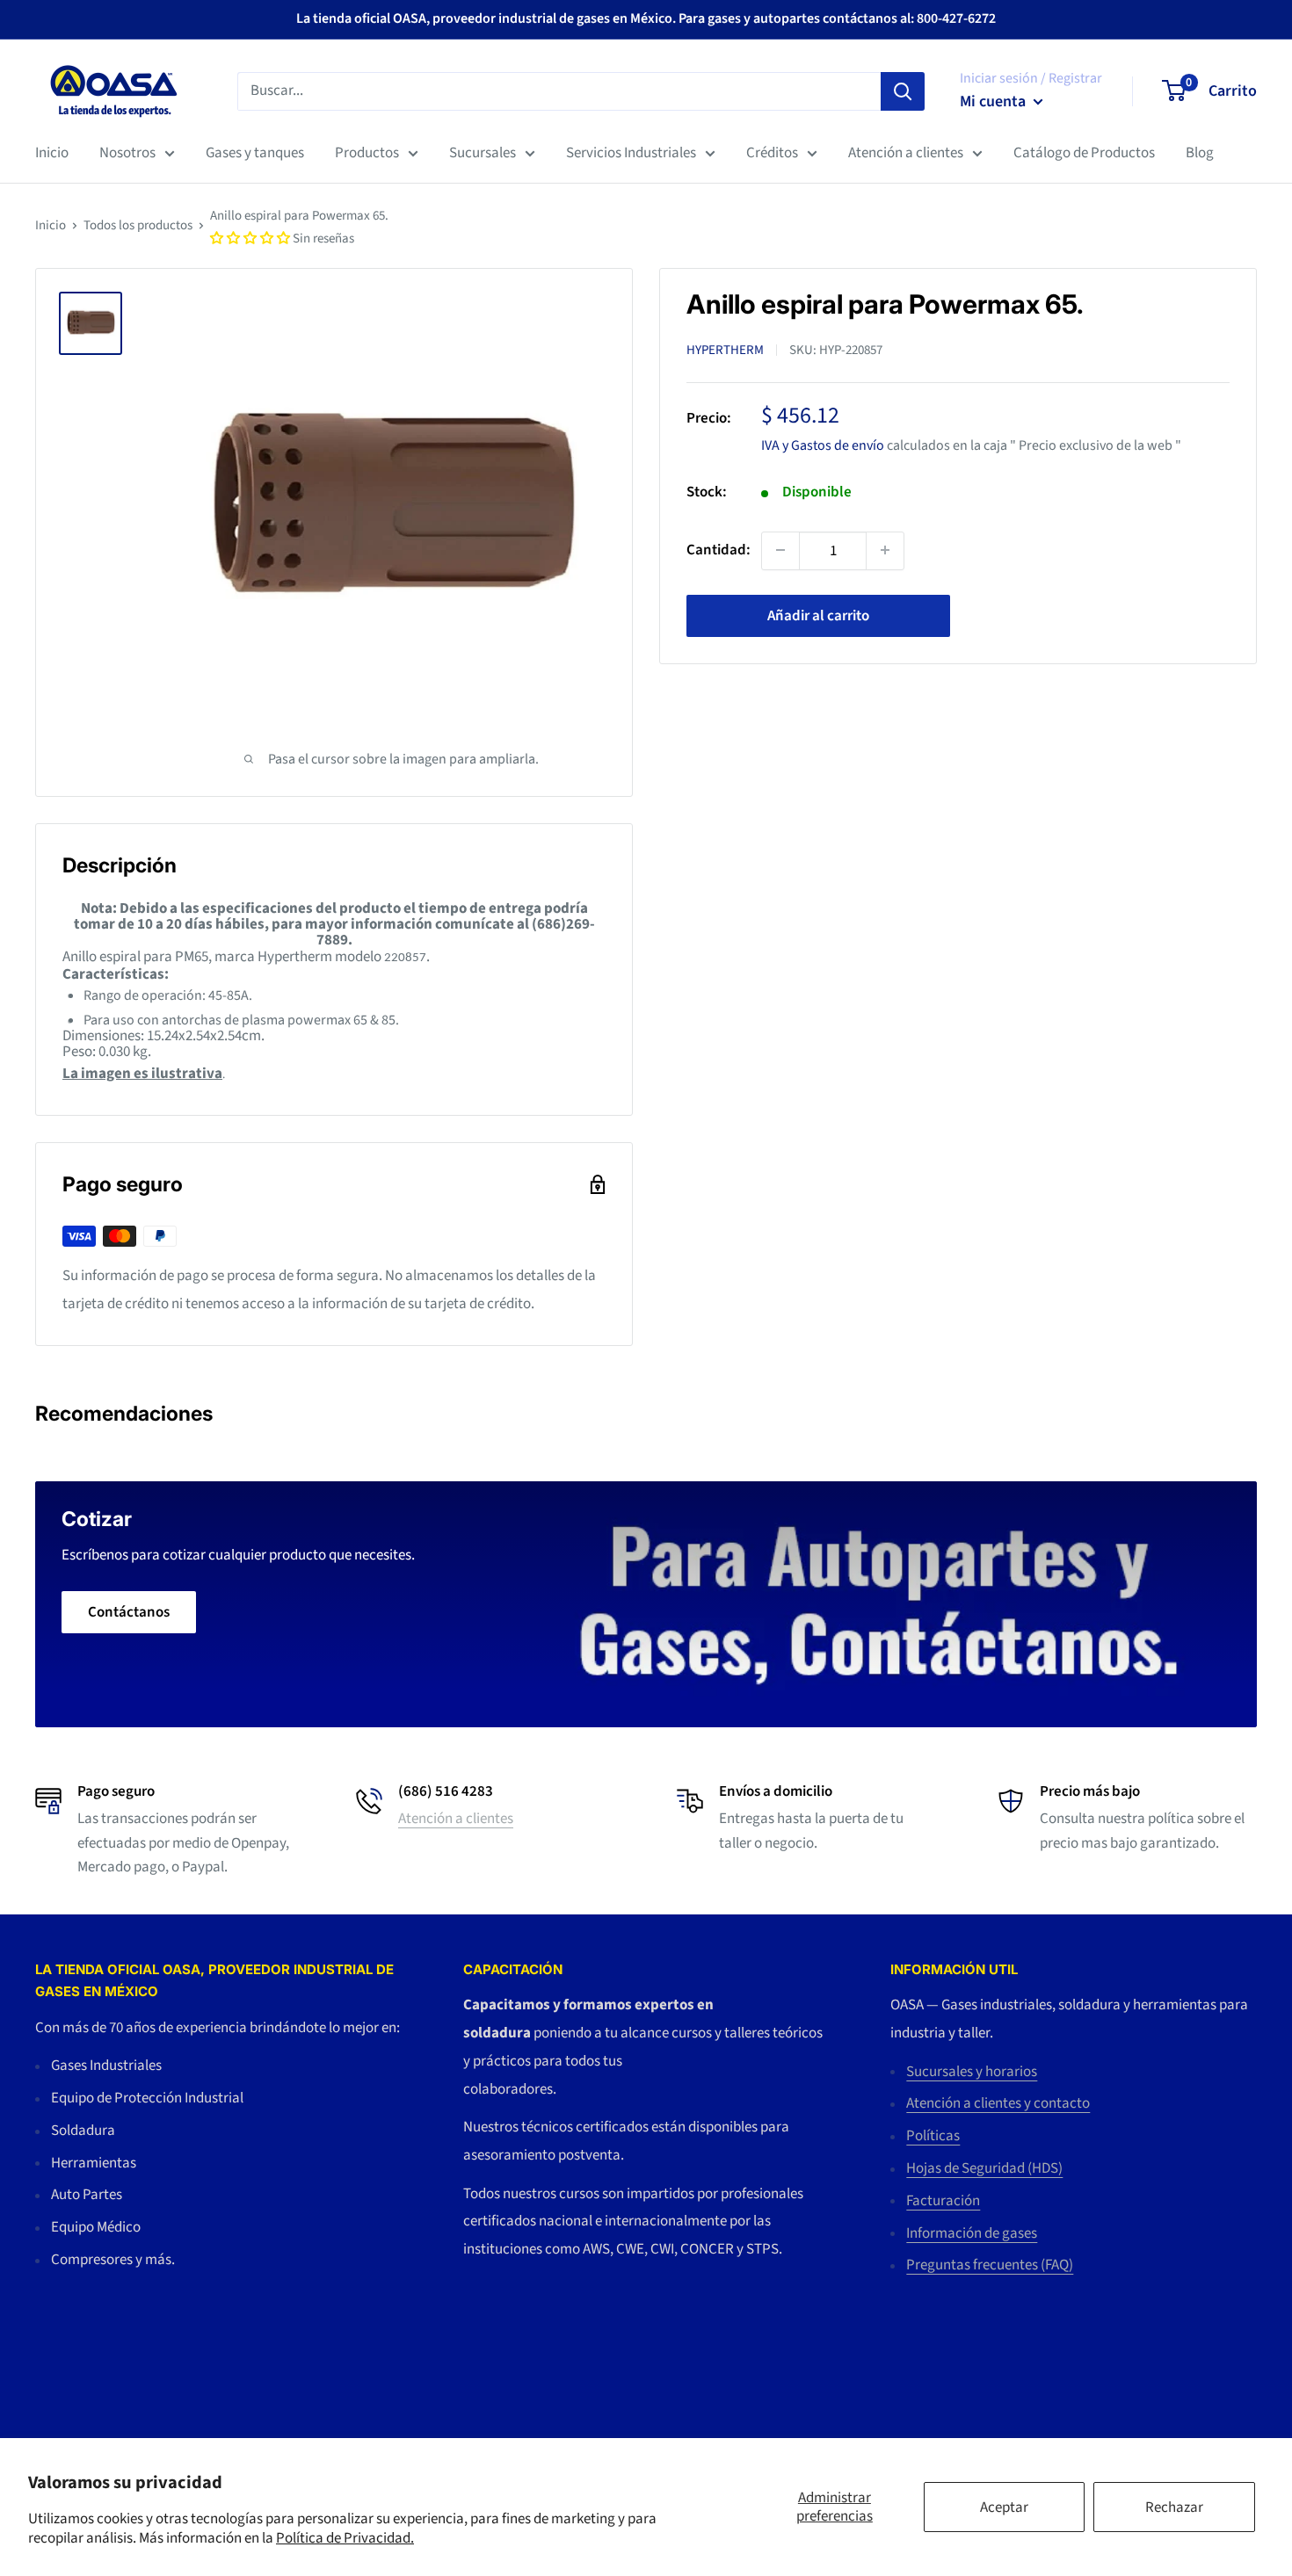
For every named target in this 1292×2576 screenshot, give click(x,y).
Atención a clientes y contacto (998, 2103)
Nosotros (127, 153)
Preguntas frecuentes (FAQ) (990, 2265)
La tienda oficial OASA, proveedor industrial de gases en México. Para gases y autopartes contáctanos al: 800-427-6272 (646, 18)
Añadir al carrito (818, 615)
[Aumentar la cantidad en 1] (885, 550)
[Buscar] (903, 90)
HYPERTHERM (725, 350)
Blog (1200, 153)
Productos (367, 153)
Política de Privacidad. (345, 2538)
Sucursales (483, 153)
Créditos (772, 153)
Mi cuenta (994, 101)
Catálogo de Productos (1084, 153)
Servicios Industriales (631, 153)
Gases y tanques (255, 153)
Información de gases (972, 2233)
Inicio (52, 153)
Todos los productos (138, 225)
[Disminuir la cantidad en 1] (780, 550)
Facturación (943, 2201)
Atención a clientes (906, 153)
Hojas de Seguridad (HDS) (984, 2168)
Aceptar (1004, 2507)
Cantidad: (719, 549)
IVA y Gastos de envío (823, 445)
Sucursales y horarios (972, 2072)
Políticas (933, 2136)
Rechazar (1174, 2507)
